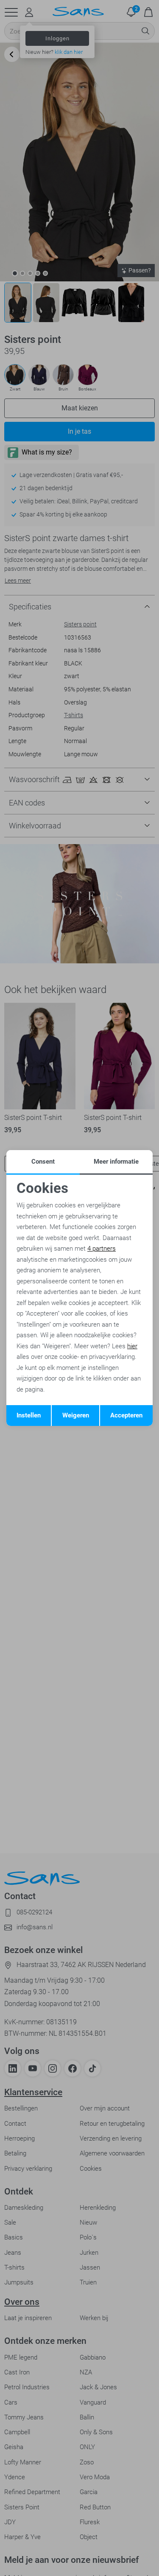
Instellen (29, 1415)
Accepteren (126, 1415)
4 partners (102, 1249)
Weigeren (76, 1415)
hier (132, 1346)
